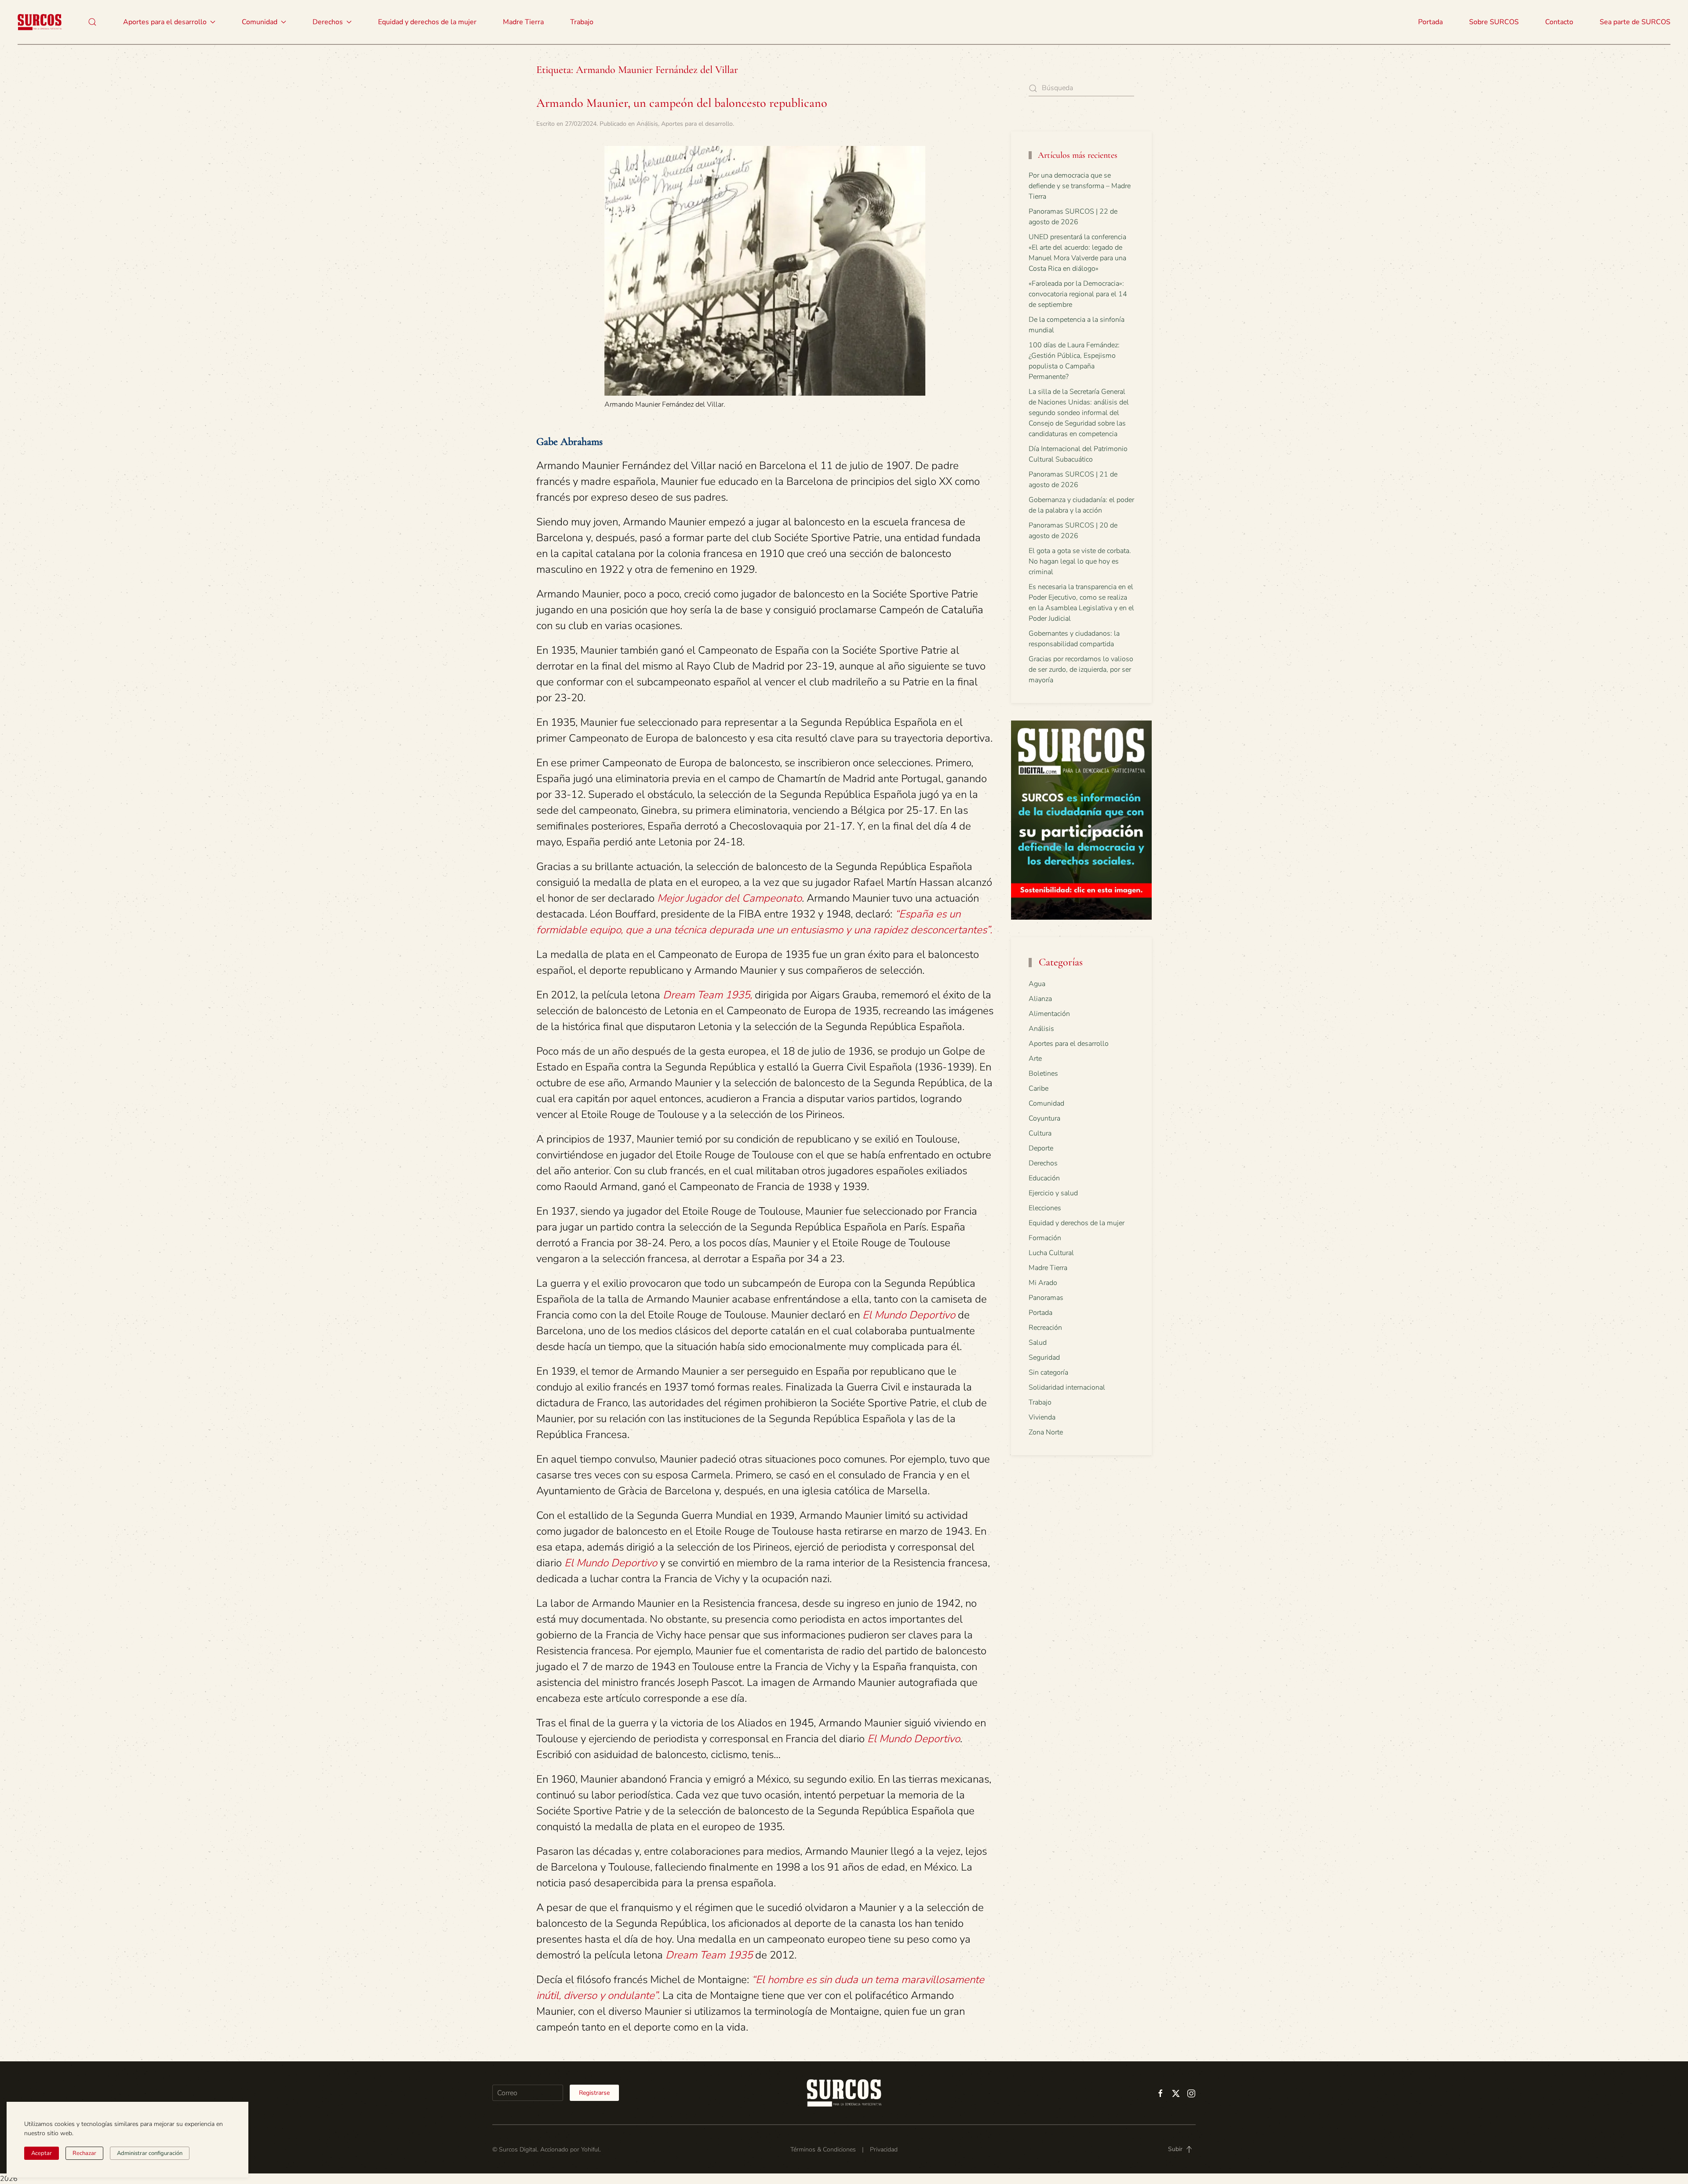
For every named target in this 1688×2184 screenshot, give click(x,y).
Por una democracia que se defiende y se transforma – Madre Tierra (1080, 186)
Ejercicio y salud (1053, 1193)
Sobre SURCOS (1494, 22)
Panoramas (1046, 1298)
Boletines (1043, 1074)
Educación (1044, 1178)
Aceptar (42, 2153)
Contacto (1559, 22)
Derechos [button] (328, 22)
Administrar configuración (150, 2153)
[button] (92, 22)
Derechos (1043, 1163)
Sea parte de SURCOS (1635, 22)
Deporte (1041, 1148)
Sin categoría (1048, 1372)
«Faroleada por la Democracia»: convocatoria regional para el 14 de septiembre (1078, 294)
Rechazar (84, 2153)
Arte (1035, 1059)
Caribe (1039, 1088)
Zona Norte (1046, 1432)
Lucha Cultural (1051, 1253)
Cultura (1040, 1133)
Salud (1038, 1343)
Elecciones (1045, 1208)
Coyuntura (1044, 1118)
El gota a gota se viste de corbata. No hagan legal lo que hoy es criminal (1080, 561)
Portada (1430, 22)
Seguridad (1044, 1358)
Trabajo (582, 22)
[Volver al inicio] (40, 22)
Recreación (1045, 1328)
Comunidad (1046, 1103)
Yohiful (590, 2149)
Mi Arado (1043, 1283)
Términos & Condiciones (823, 2149)
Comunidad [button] (260, 22)
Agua (1037, 984)
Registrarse (594, 2093)
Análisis (647, 124)
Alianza (1040, 999)
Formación (1045, 1238)
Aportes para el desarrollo (697, 124)
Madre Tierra (523, 22)
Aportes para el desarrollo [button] (165, 22)
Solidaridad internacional (1067, 1387)
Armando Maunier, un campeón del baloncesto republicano (682, 103)
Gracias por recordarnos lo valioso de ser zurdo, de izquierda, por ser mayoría (1081, 670)
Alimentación (1049, 1014)
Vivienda (1042, 1417)
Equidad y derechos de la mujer (427, 22)
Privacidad (884, 2149)
